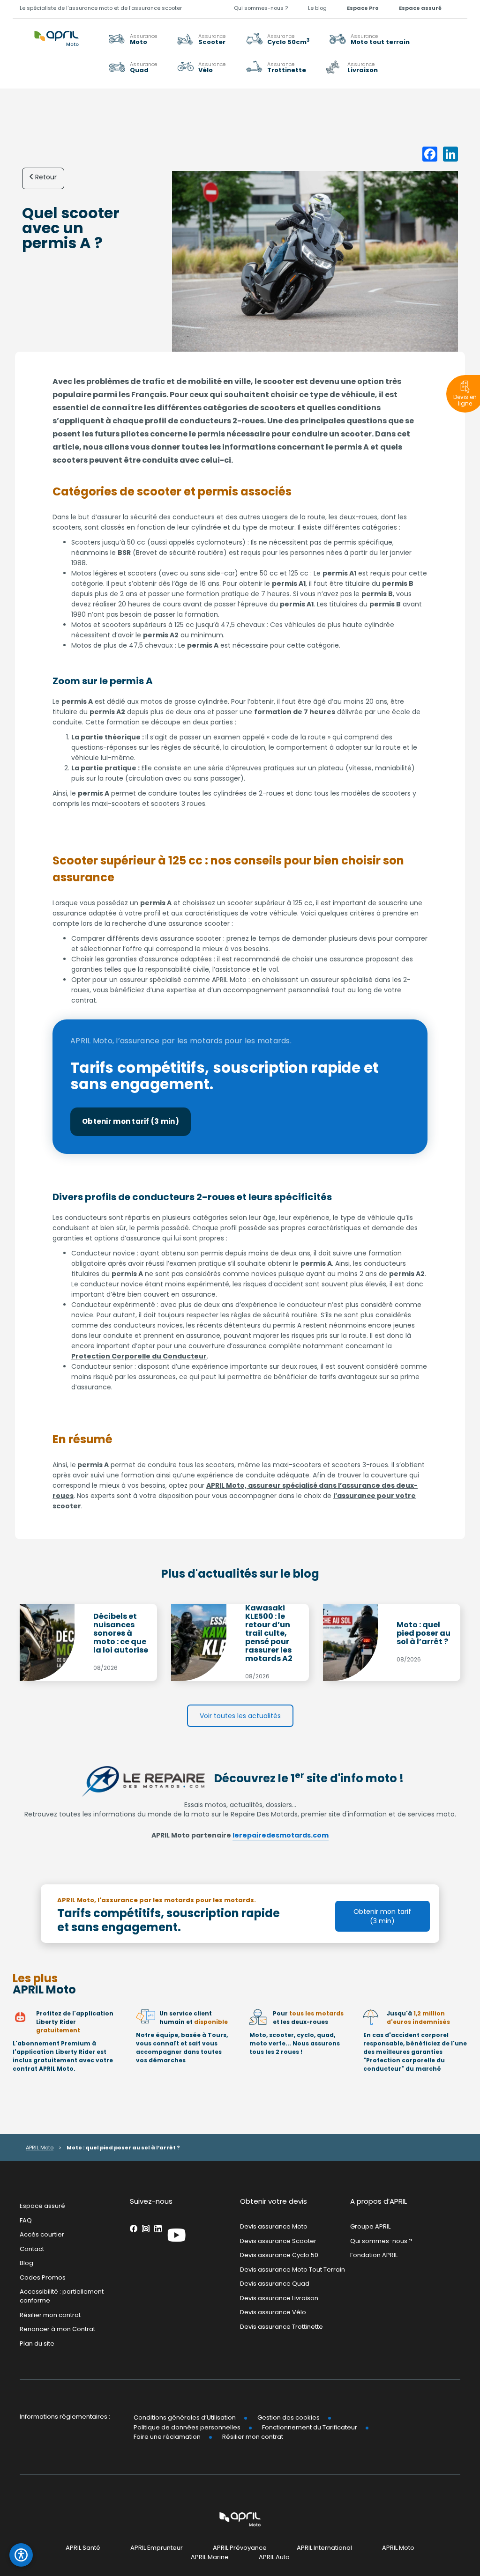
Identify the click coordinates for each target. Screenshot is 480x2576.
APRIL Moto (40, 2148)
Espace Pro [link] (363, 8)
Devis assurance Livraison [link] (279, 2298)
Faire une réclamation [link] (167, 2437)
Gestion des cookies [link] (289, 2417)
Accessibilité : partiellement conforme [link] (62, 2296)
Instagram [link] (146, 2229)
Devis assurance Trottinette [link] (281, 2327)
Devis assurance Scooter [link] (278, 2240)
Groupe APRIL (370, 2226)
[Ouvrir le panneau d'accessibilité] (21, 2555)
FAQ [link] (26, 2220)
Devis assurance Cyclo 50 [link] (279, 2255)
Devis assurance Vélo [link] (273, 2312)
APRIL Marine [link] (210, 2557)
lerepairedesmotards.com (281, 1835)
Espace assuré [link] (420, 8)
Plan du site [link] (37, 2343)
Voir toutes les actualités (240, 1716)
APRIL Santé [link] (83, 2548)
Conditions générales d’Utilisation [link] (185, 2417)
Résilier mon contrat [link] (50, 2314)
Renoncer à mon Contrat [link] (57, 2329)
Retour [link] (46, 177)
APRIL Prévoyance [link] (240, 2548)
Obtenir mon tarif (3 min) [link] (131, 1121)
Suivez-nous (151, 2201)
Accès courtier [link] (42, 2234)
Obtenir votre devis (274, 2201)
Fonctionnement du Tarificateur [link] (310, 2427)
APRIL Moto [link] (398, 2548)
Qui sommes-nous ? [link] (261, 8)
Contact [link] (32, 2248)
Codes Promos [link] (43, 2277)
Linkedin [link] (158, 2229)
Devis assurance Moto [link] (274, 2226)
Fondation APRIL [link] (374, 2255)
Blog (26, 2263)
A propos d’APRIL (379, 2201)
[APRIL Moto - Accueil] (56, 33)
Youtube (177, 2235)
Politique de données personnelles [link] (187, 2427)
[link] (370, 39)
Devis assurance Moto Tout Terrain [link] (292, 2269)
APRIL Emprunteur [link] (157, 2548)
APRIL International (324, 2548)
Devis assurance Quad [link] (275, 2284)
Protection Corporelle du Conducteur (139, 1356)
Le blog (317, 8)
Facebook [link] (134, 2229)
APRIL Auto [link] (274, 2557)
